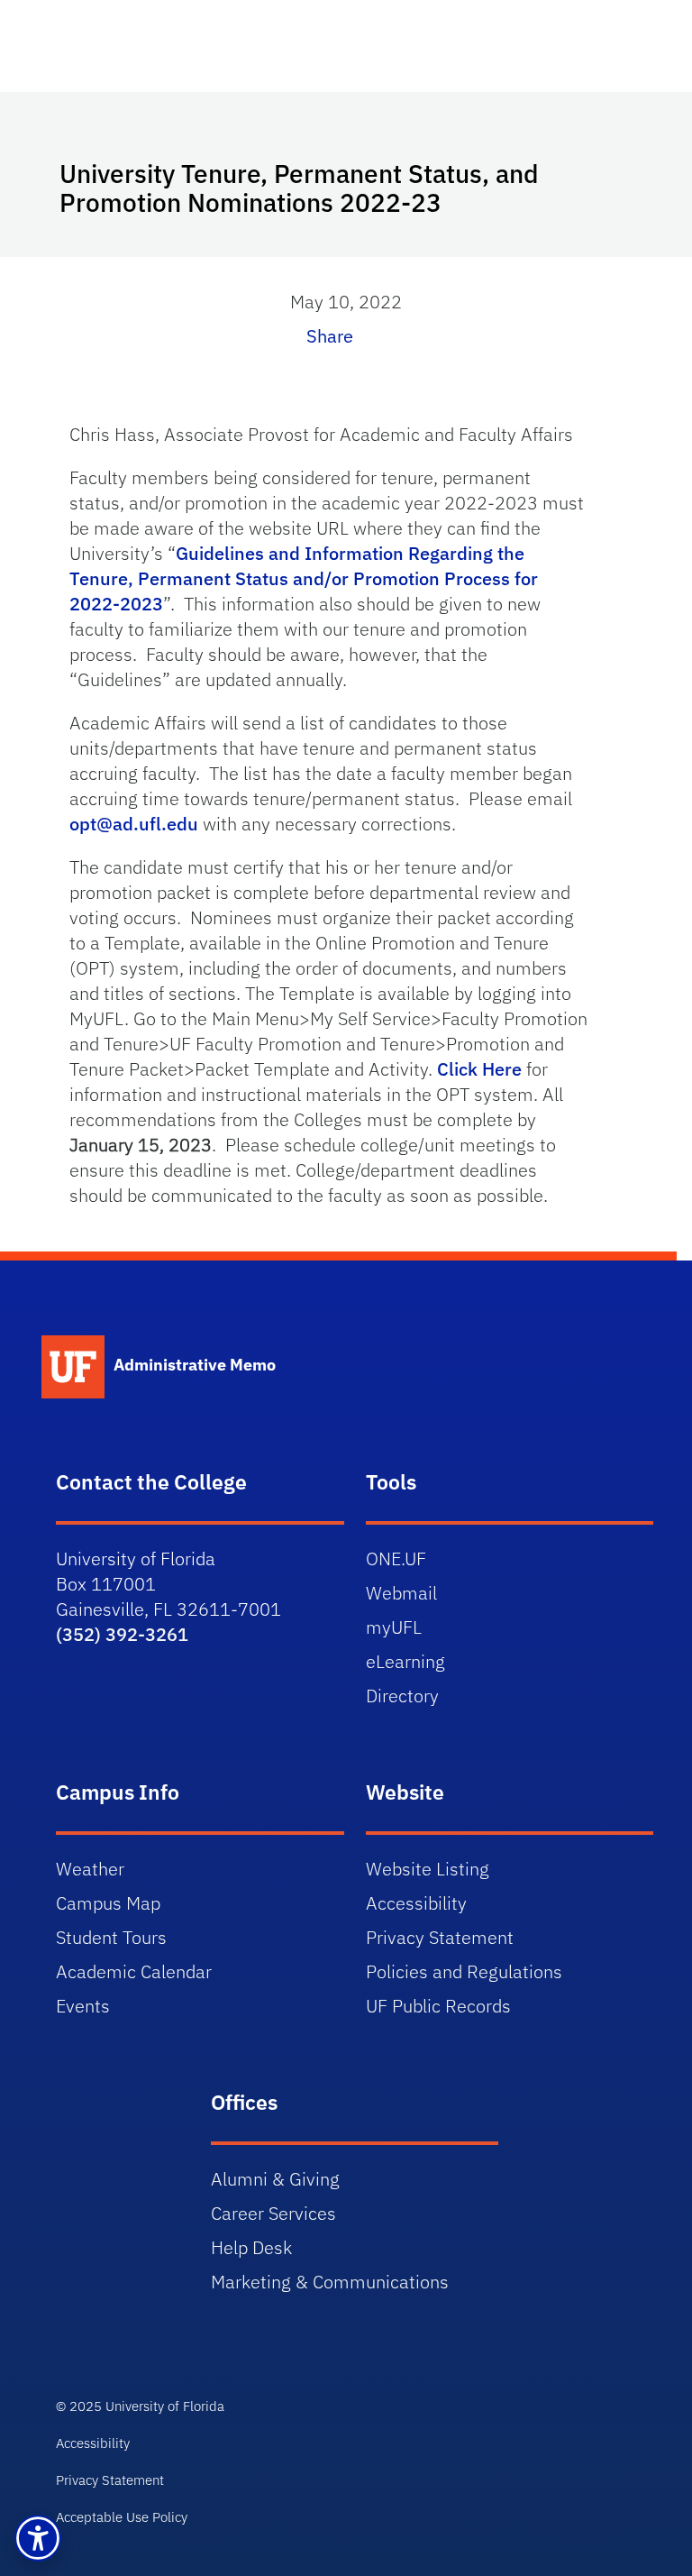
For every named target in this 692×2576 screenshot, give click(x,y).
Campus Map (108, 1903)
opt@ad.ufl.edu (134, 824)
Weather (90, 1869)
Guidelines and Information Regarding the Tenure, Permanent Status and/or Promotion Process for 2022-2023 (304, 578)
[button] (38, 2538)
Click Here (479, 1069)
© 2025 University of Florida (140, 2406)
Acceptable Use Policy (122, 2517)
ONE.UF (396, 1558)
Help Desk (251, 2247)
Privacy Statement (440, 1937)
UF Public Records (438, 2006)
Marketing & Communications (330, 2282)
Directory (402, 1696)
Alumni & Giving (275, 2179)
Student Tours (111, 1937)
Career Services (273, 2213)
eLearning (405, 1661)
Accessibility (416, 1903)
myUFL (394, 1627)
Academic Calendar (134, 1971)
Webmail (401, 1593)
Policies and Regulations (464, 1971)
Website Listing (428, 1869)
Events (83, 2006)
